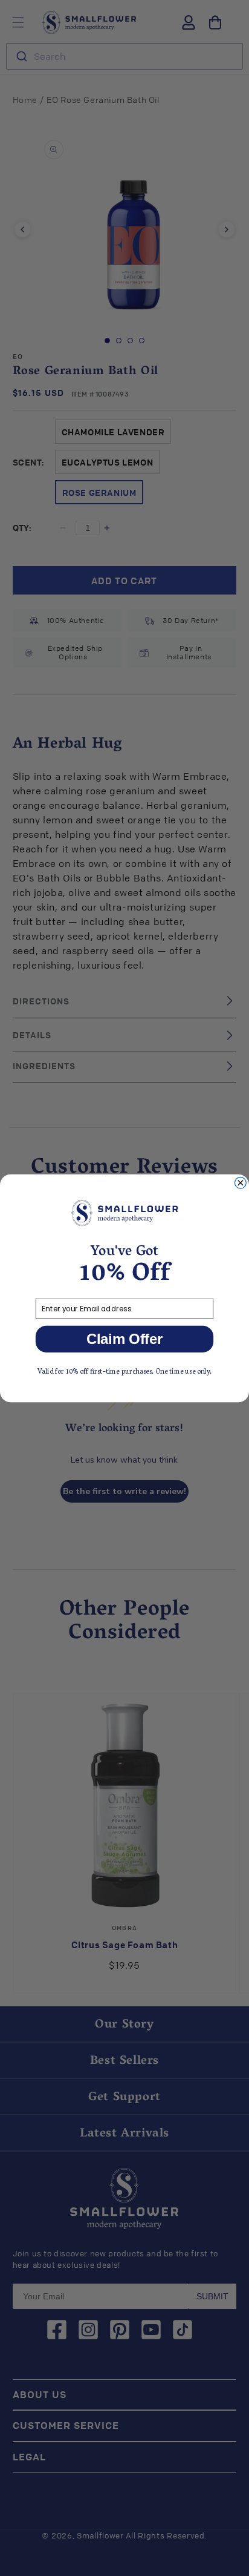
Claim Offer (125, 1339)
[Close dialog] (240, 1183)
